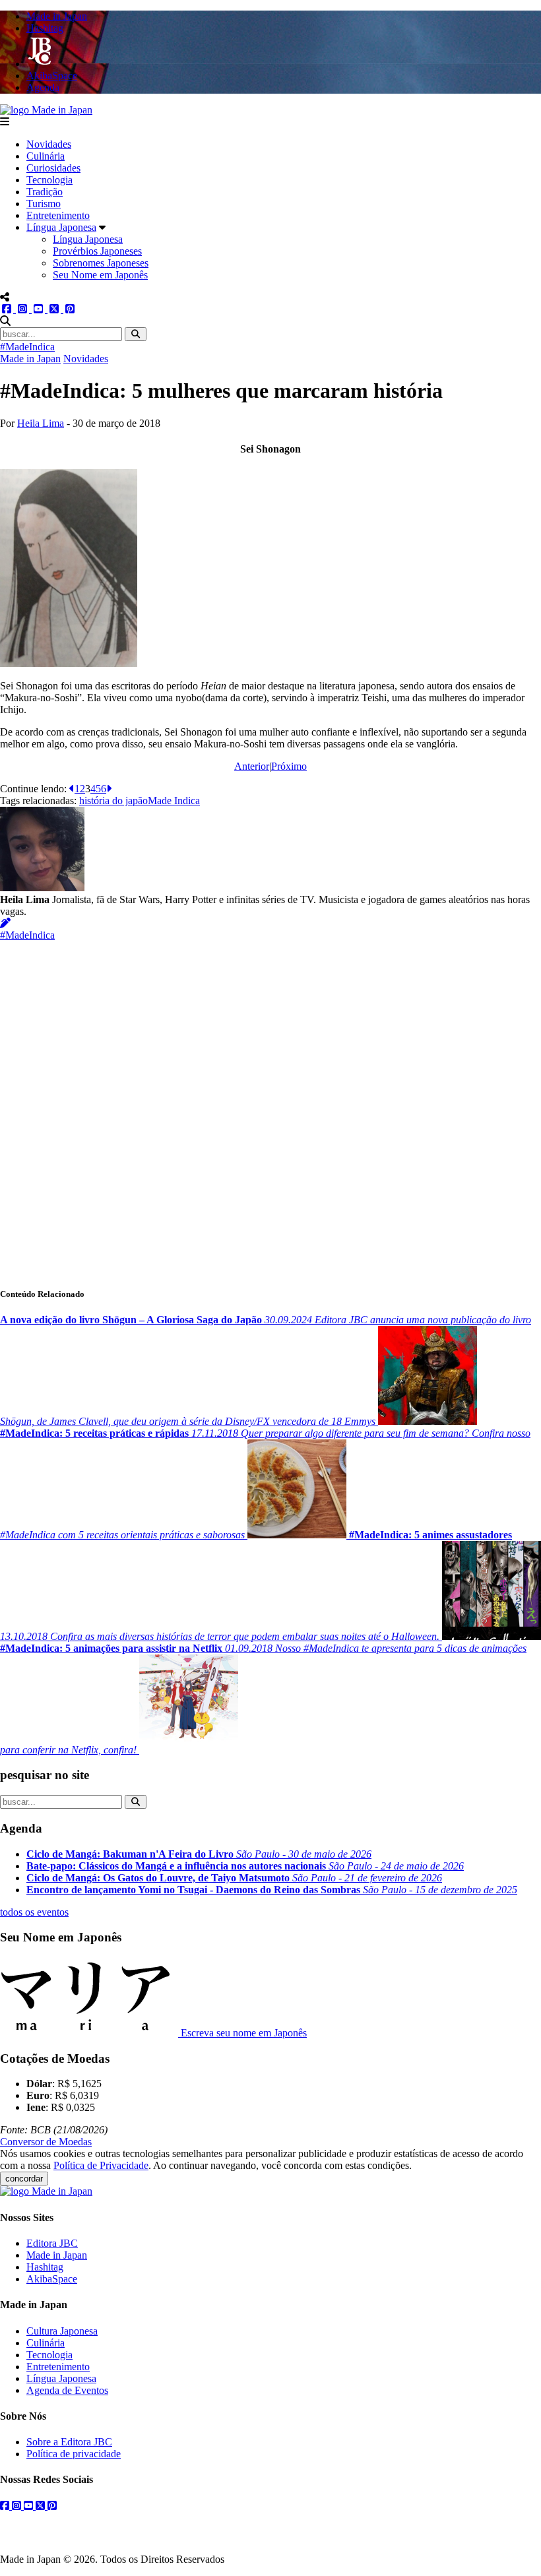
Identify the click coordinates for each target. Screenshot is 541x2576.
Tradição (45, 192)
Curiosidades (53, 168)
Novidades (49, 144)
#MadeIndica (27, 347)
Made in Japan (30, 359)
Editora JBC (52, 2243)
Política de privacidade (74, 2454)
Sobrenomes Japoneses (101, 263)
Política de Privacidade (101, 2165)
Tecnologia (49, 180)
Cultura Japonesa (62, 2331)
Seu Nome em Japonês (100, 275)
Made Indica (174, 801)
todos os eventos (34, 1912)
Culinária (46, 156)
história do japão (113, 801)
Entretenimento (58, 215)
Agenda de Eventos (67, 2390)
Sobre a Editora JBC (69, 2442)
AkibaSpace (52, 2279)
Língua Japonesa (61, 227)
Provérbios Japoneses (97, 251)
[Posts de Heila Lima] (5, 923)
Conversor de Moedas (46, 2142)
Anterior (252, 766)
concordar (24, 2179)
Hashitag (45, 2267)
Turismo (44, 204)
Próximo (289, 766)
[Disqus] (270, 1106)
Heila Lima (41, 423)
